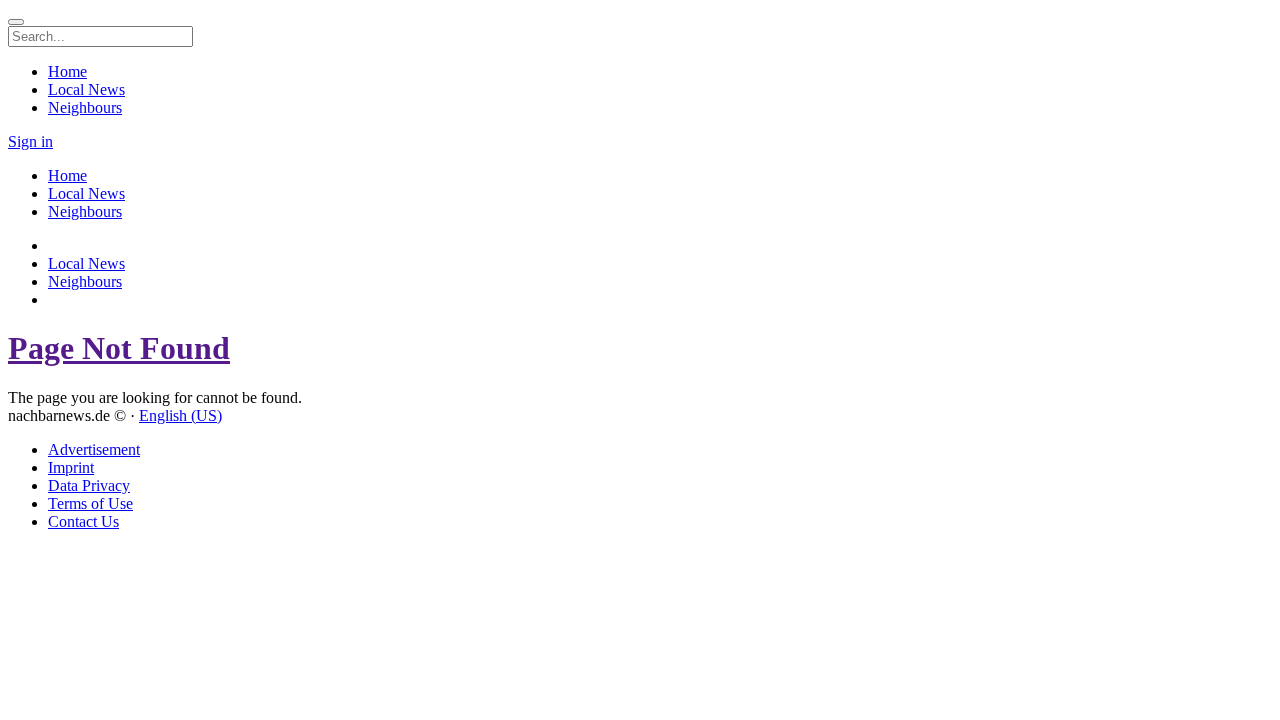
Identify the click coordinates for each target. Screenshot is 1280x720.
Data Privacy (89, 485)
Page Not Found (119, 348)
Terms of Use (90, 503)
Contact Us (83, 521)
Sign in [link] (30, 141)
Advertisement (94, 449)
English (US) (180, 415)
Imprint (71, 467)
